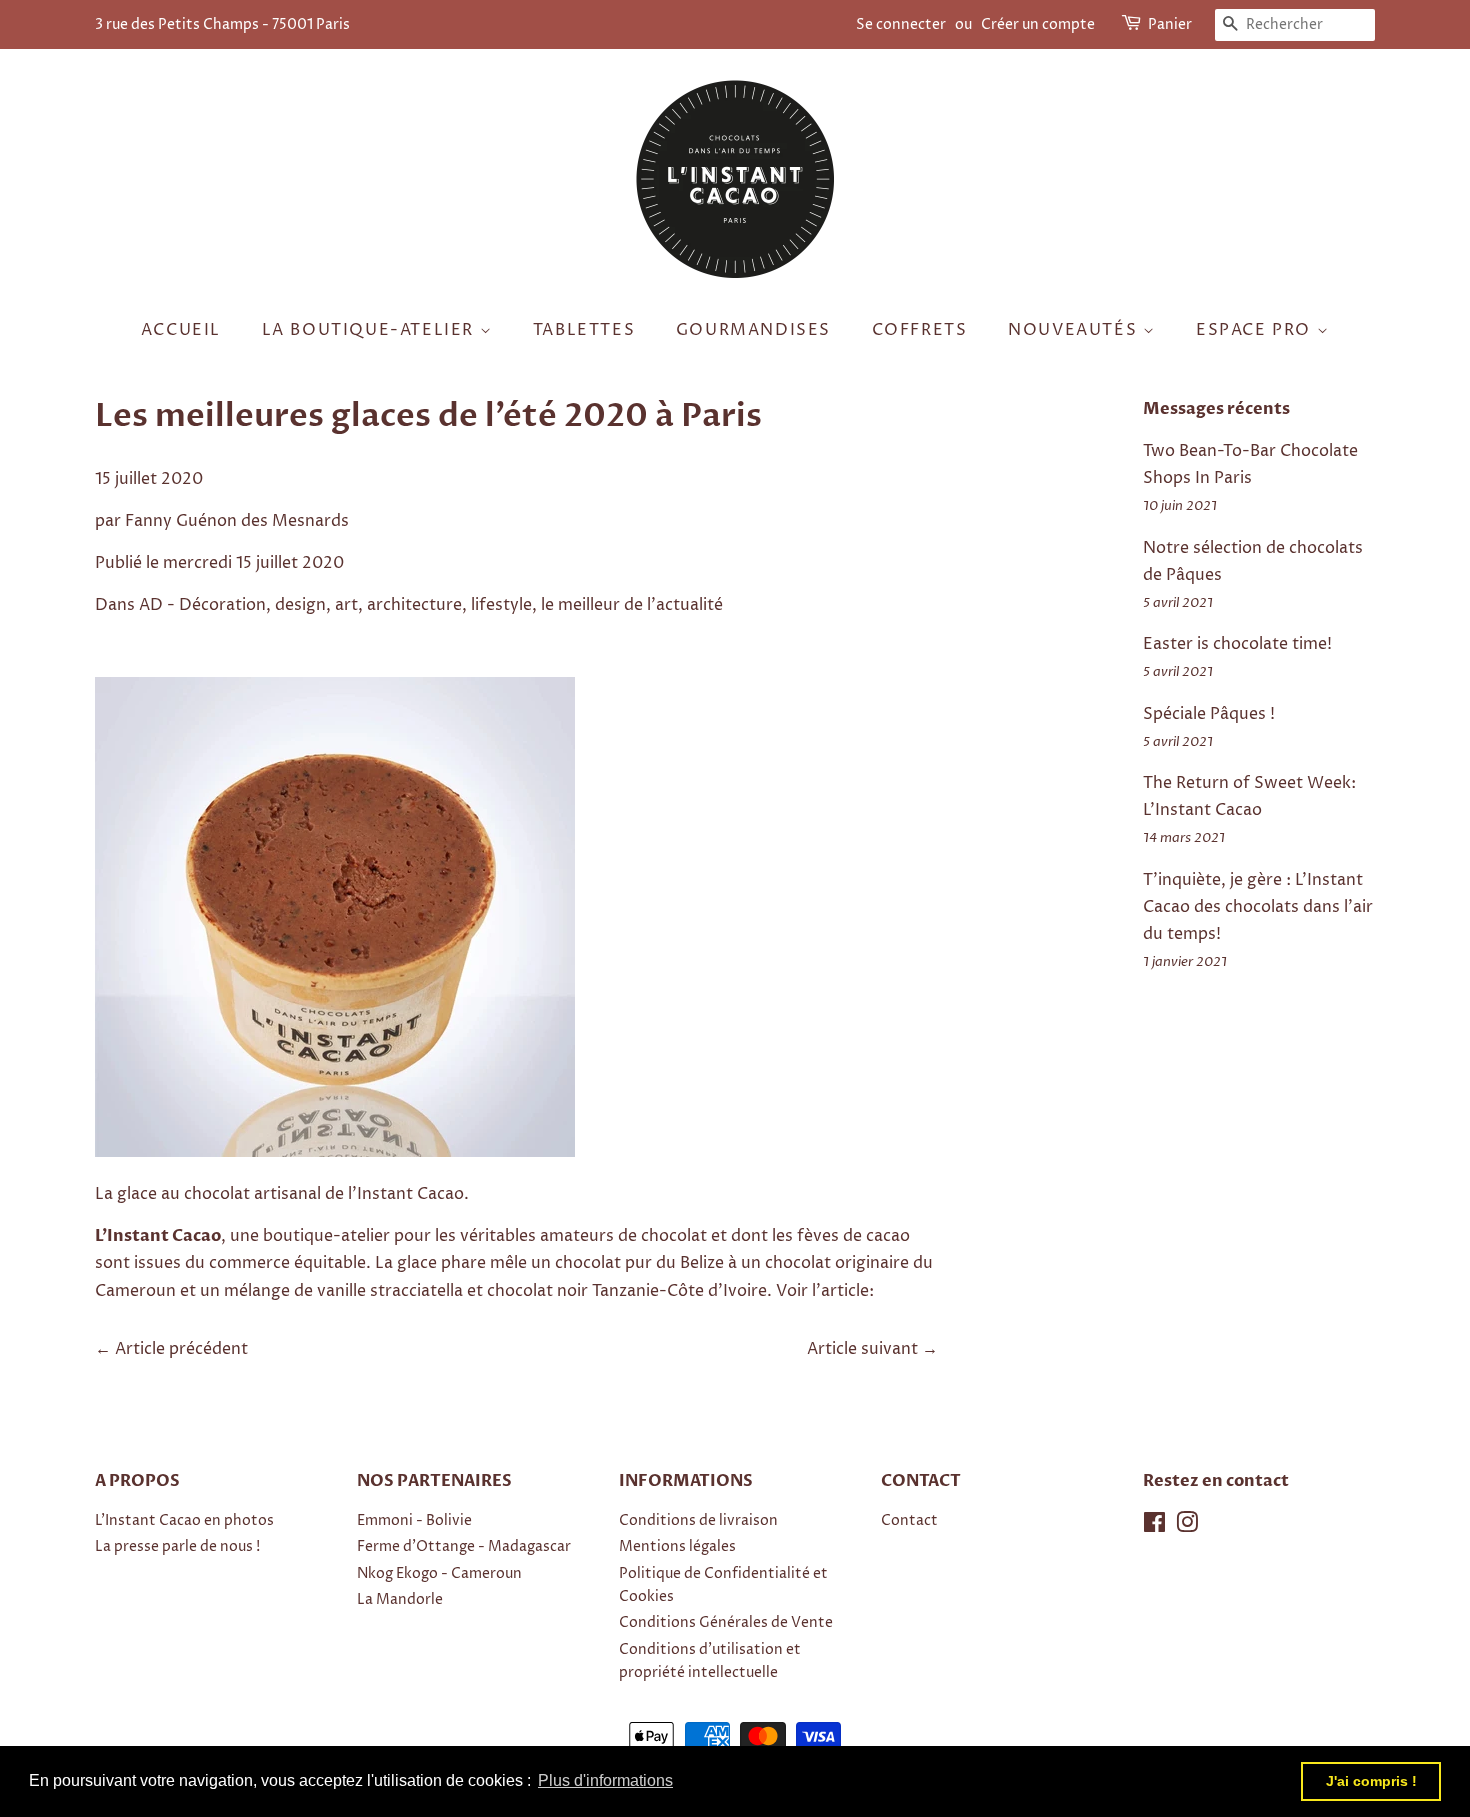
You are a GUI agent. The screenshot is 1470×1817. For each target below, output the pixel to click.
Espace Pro (1256, 330)
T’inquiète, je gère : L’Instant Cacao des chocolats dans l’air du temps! (1258, 907)
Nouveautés (1075, 330)
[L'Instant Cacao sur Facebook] (1154, 1527)
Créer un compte (1038, 24)
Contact (909, 1521)
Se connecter (901, 24)
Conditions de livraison (698, 1521)
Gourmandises (753, 330)
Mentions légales (677, 1547)
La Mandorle (400, 1600)
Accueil (181, 330)
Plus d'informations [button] (605, 1780)
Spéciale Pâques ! (1209, 714)
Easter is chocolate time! (1237, 644)
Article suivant (862, 1349)
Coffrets (920, 330)
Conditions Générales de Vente (726, 1623)
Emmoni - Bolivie (414, 1521)
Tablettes (584, 330)
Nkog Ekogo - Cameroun (439, 1574)
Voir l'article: (825, 1291)
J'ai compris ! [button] (1371, 1781)
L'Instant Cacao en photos (184, 1521)
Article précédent (181, 1349)
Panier (1170, 24)
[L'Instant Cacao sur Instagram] (1187, 1527)
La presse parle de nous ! (177, 1547)
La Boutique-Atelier (371, 330)
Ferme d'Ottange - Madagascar (464, 1547)
